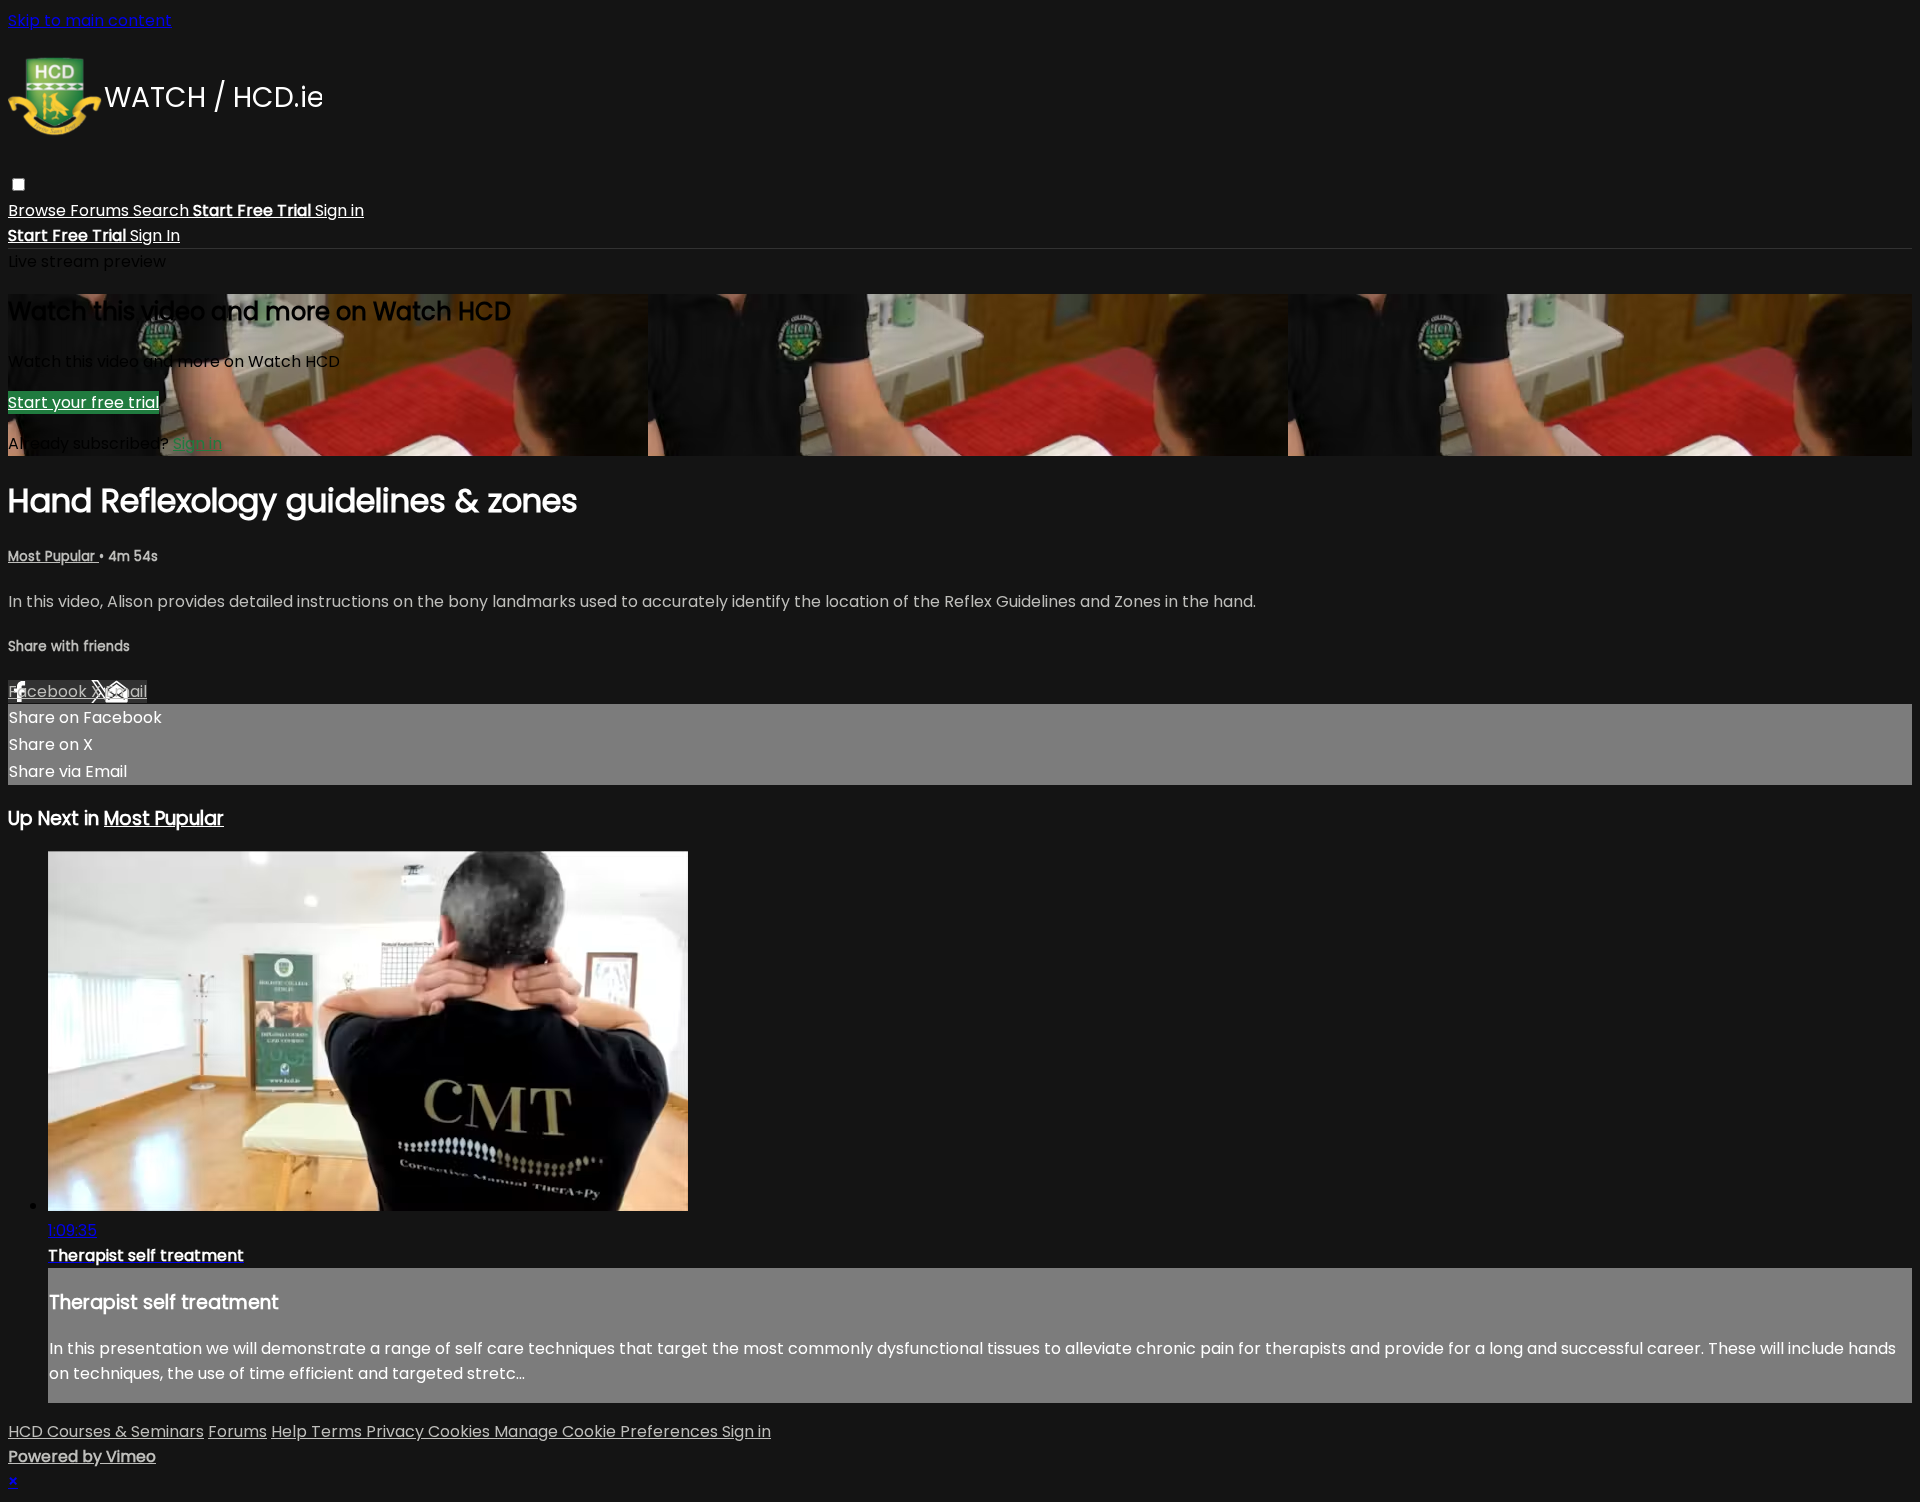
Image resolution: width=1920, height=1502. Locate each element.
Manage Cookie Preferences (608, 1431)
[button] (18, 184)
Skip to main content (90, 20)
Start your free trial (83, 402)
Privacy (397, 1431)
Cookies (461, 1431)
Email (126, 691)
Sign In (155, 235)
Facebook (49, 691)
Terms (338, 1431)
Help (291, 1431)
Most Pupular (53, 556)
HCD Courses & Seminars (106, 1431)
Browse (39, 210)
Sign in (339, 210)
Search (163, 210)
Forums (101, 210)
